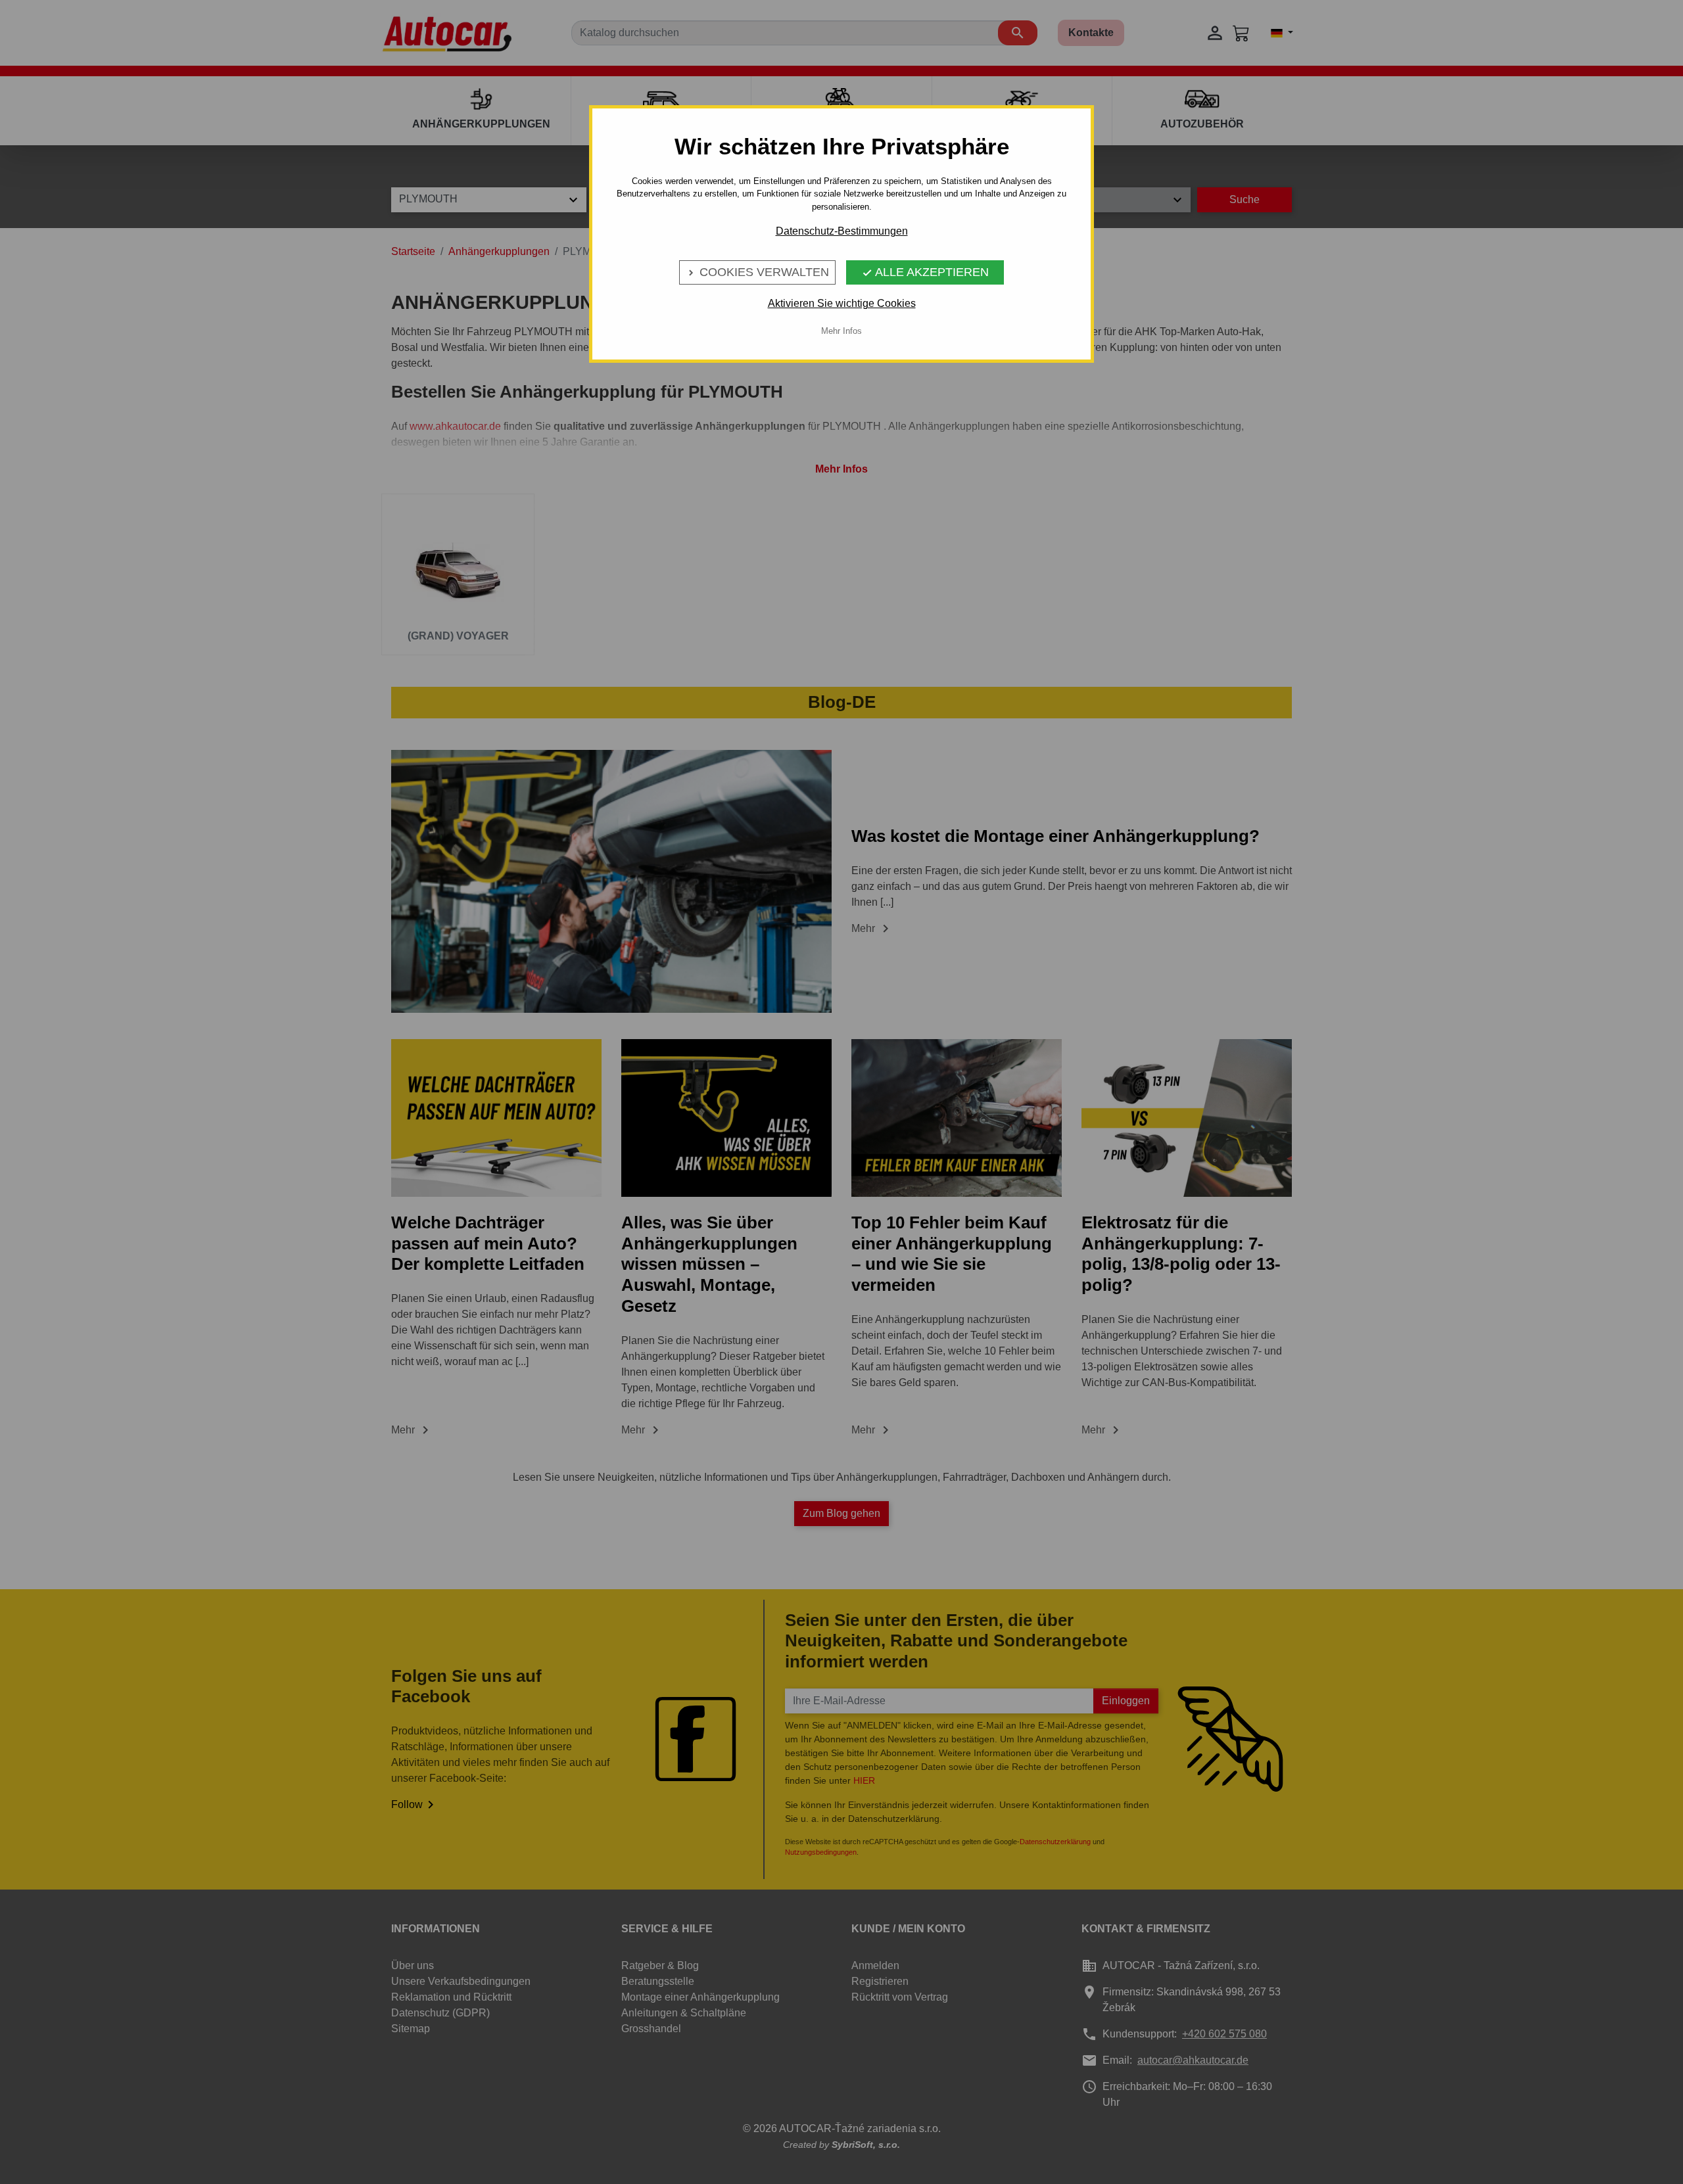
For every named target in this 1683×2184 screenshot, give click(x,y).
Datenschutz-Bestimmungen (842, 231)
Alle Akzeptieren (925, 272)
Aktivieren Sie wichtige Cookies (842, 303)
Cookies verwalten (757, 272)
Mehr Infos (841, 331)
